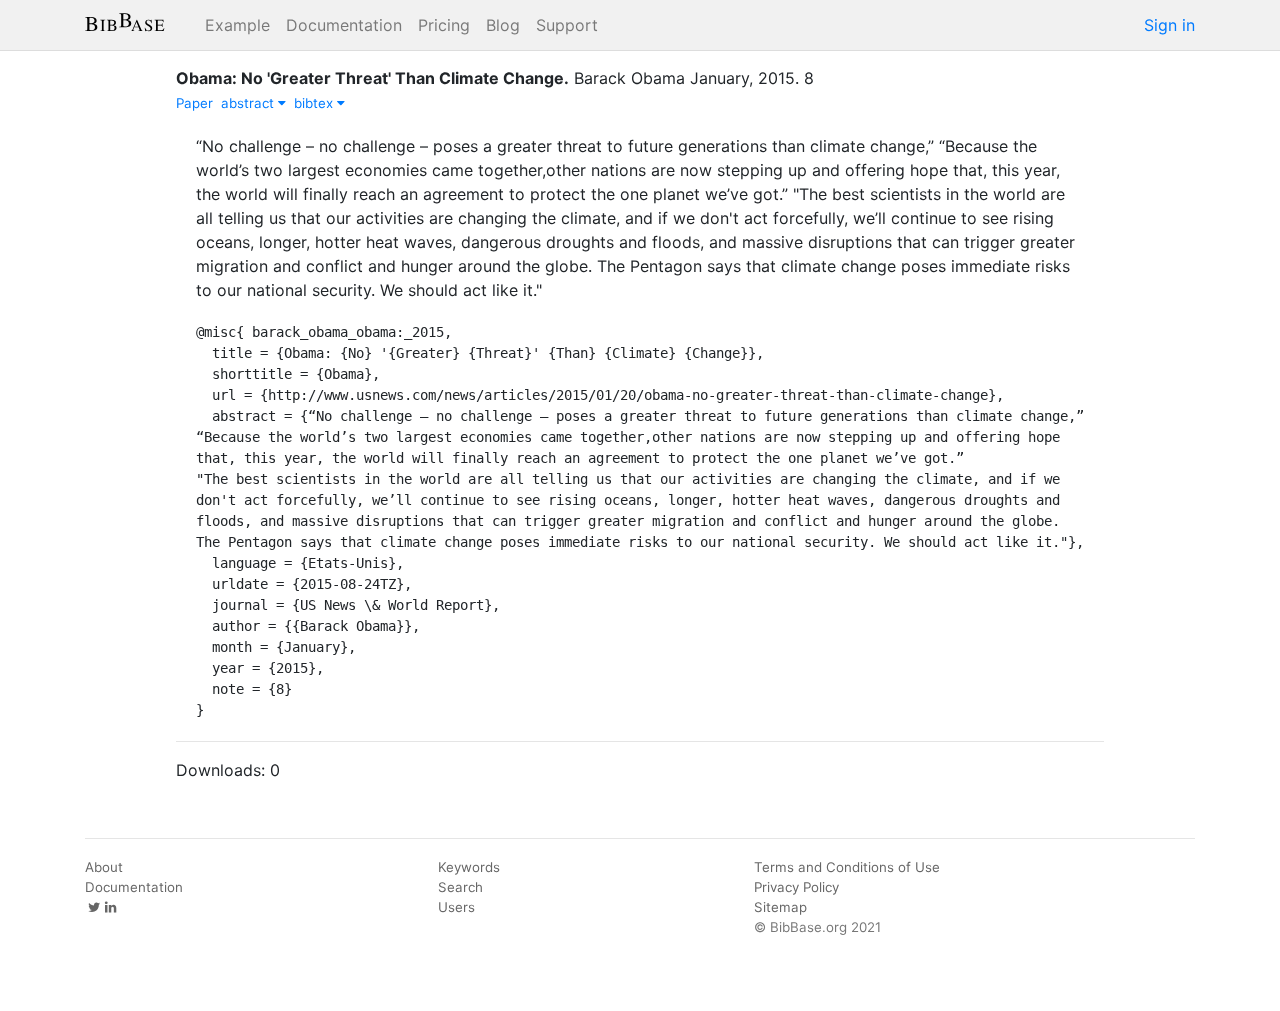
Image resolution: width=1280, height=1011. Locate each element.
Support (567, 25)
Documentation (344, 25)
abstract (249, 103)
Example (237, 25)
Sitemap (780, 907)
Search (460, 887)
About (104, 867)
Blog (503, 25)
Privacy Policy (796, 887)
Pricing (444, 25)
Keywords (469, 867)
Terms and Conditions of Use (847, 867)
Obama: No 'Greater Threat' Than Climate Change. (372, 78)
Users (456, 907)
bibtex (315, 103)
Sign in (1169, 25)
